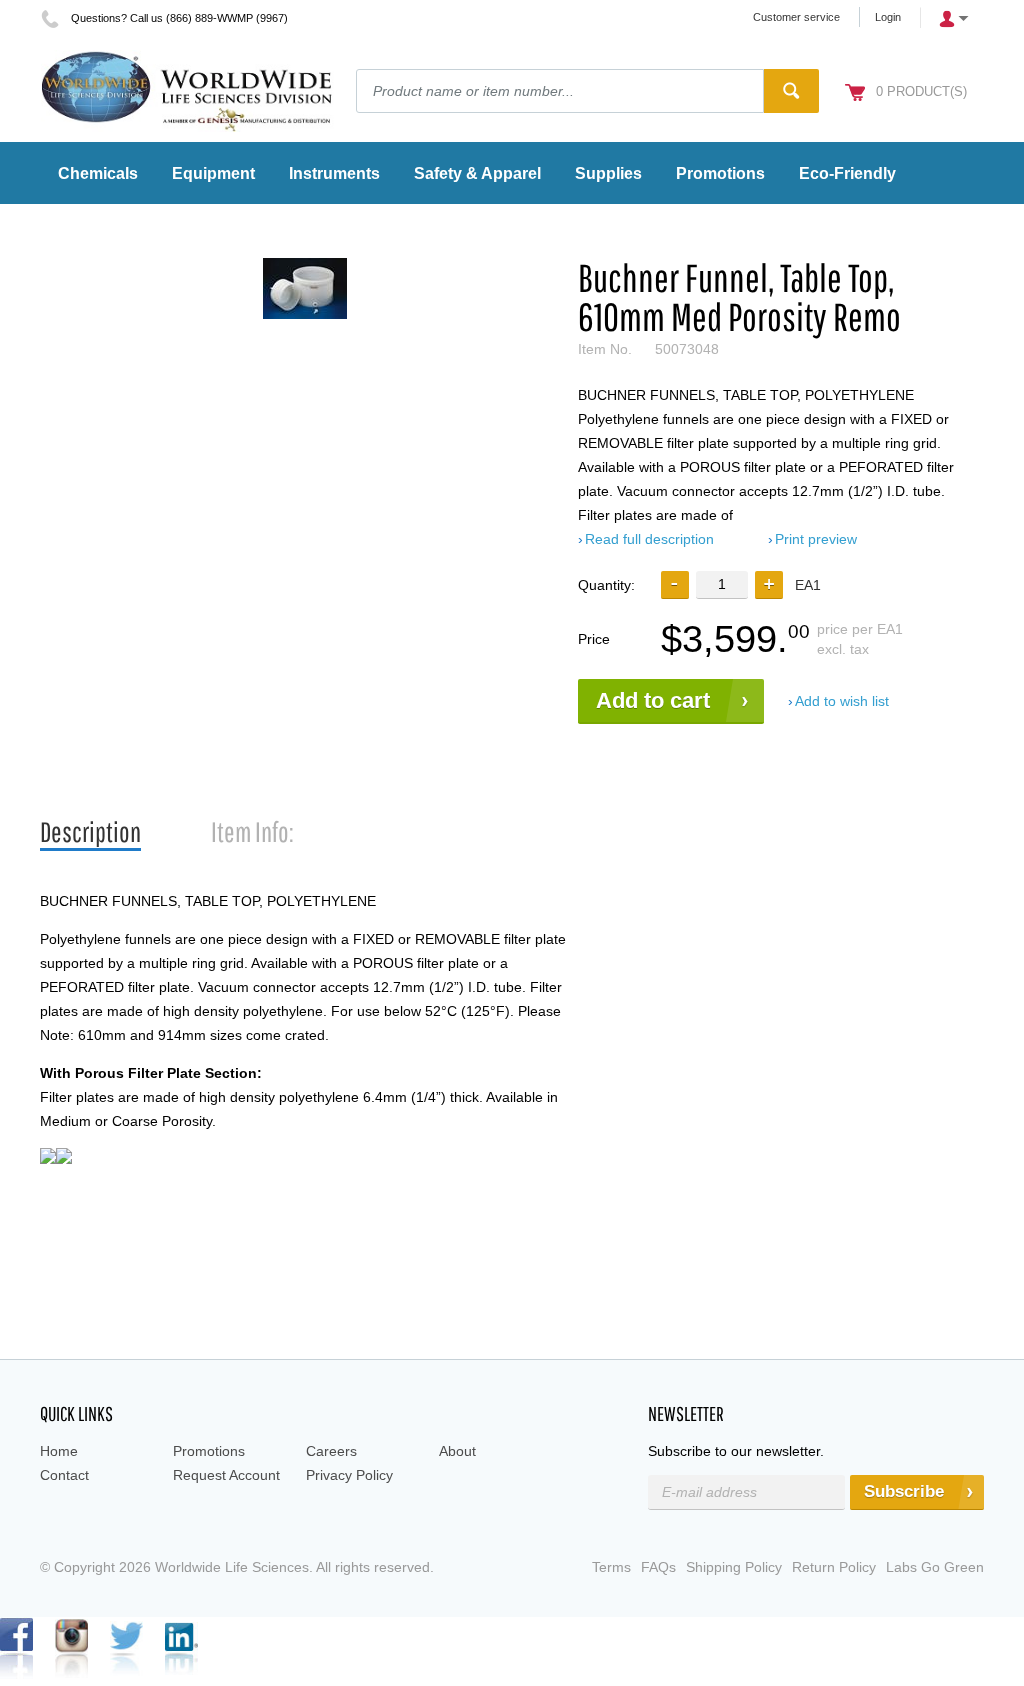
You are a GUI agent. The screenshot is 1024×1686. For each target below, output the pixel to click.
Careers (331, 1451)
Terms (611, 1567)
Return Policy (834, 1567)
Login (888, 17)
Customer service (796, 17)
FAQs (658, 1567)
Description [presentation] (90, 831)
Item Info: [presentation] (252, 831)
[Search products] (791, 91)
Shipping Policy (734, 1567)
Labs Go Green (935, 1567)
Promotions (209, 1451)
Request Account (226, 1475)
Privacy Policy (349, 1475)
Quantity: (606, 585)
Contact (64, 1475)
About (457, 1451)
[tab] (90, 832)
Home (59, 1451)
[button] (769, 585)
